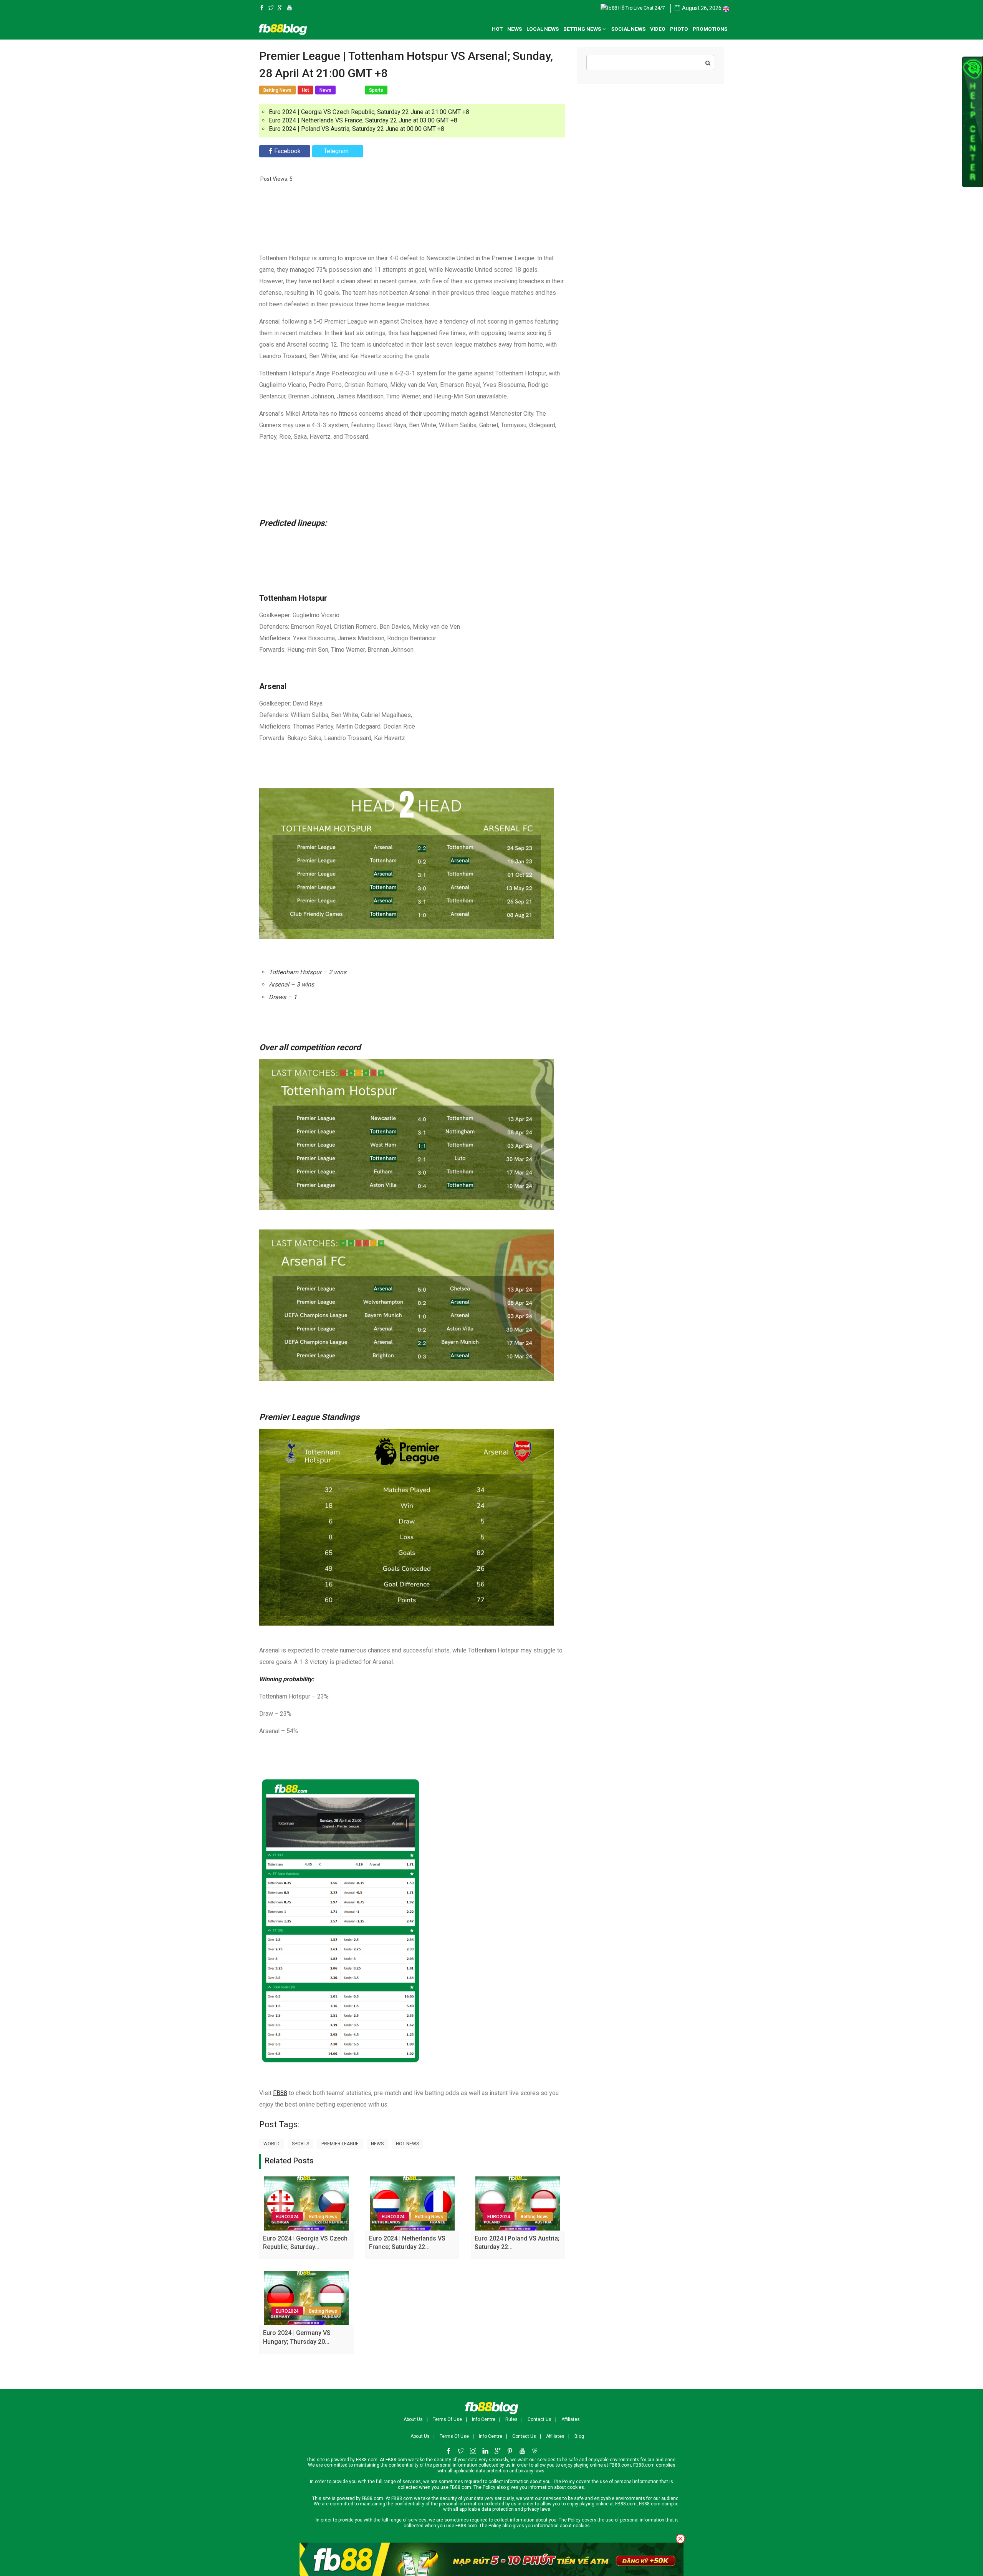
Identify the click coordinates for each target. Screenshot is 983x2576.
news (377, 2144)
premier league (340, 2144)
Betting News (323, 2217)
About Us (413, 2419)
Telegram (336, 151)
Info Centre (484, 2419)
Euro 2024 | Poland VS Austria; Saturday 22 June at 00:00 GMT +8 (357, 129)
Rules (511, 2419)
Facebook (287, 151)
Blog (579, 2436)
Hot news (407, 2144)
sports (300, 2144)
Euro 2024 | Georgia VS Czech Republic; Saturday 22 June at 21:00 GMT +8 (369, 112)
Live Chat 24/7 (649, 8)
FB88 (280, 2093)
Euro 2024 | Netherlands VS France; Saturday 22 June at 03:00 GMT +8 (363, 120)
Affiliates (571, 2419)
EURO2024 (287, 2217)
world (271, 2144)
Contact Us (539, 2419)
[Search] (708, 63)
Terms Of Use (447, 2419)
